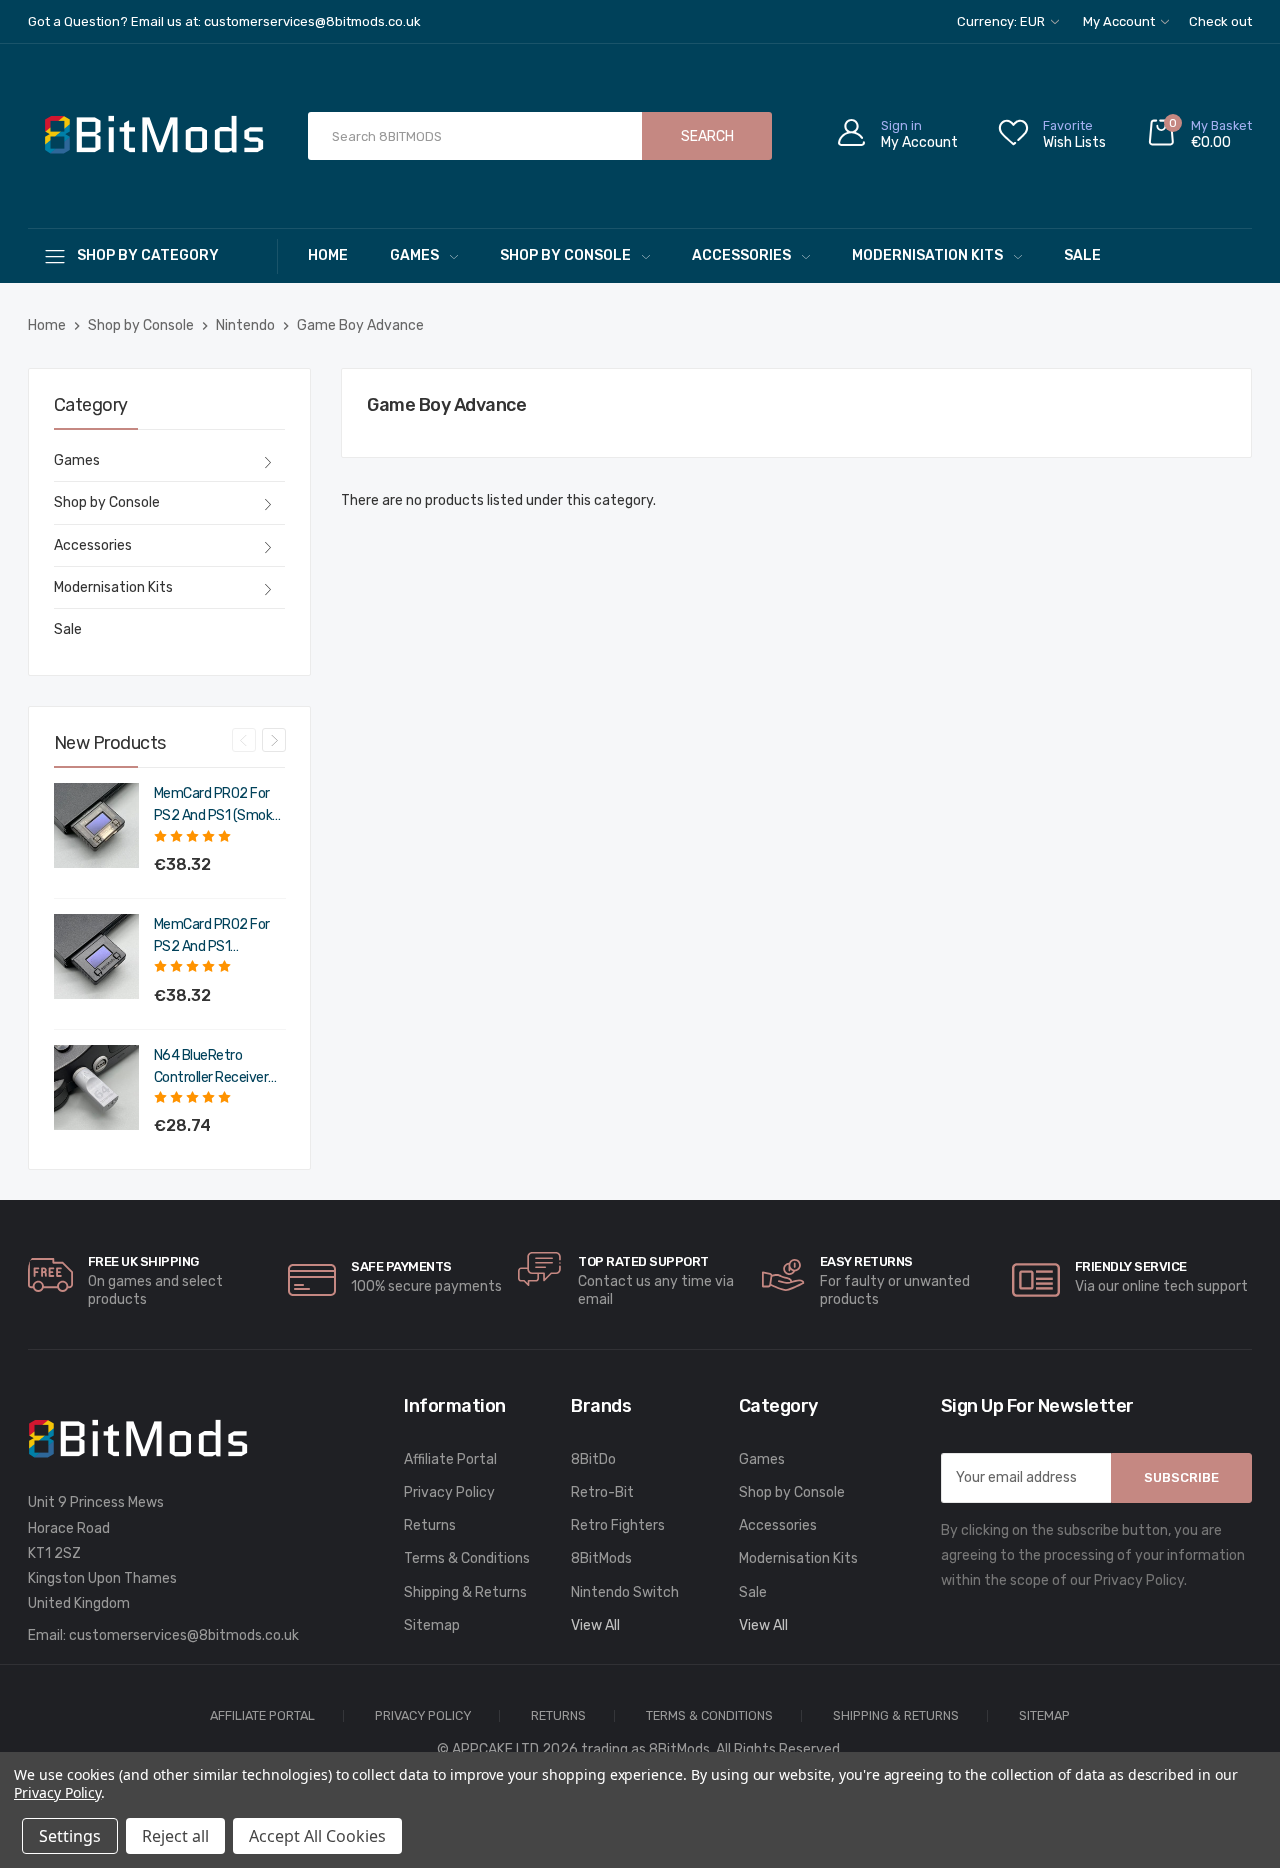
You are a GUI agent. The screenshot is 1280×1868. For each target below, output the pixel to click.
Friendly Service (1131, 1266)
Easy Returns (866, 1261)
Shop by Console (565, 255)
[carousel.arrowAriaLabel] (50, 1275)
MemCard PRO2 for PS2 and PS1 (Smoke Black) (217, 806)
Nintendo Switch (625, 1592)
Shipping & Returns (465, 1592)
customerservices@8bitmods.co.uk (184, 1635)
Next (274, 740)
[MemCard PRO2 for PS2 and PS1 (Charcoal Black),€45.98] (96, 956)
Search (707, 136)
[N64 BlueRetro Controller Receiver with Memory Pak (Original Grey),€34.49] (96, 1087)
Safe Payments (401, 1266)
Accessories (741, 255)
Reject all (175, 1836)
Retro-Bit (602, 1492)
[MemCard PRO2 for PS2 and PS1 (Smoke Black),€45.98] (96, 825)
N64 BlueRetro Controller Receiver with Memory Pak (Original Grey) (211, 1068)
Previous (244, 740)
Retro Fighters (618, 1525)
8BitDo (593, 1459)
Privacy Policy (449, 1492)
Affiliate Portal (450, 1459)
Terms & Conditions (467, 1558)
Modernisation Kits (927, 255)
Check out (1220, 21)
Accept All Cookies (317, 1836)
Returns (430, 1525)
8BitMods (601, 1558)
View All (595, 1625)
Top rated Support (643, 1261)
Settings (70, 1836)
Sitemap (432, 1625)
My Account (1120, 21)
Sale (1082, 255)
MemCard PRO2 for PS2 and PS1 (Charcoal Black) (212, 937)
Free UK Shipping (143, 1261)
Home (328, 255)
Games (414, 255)
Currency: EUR (1002, 21)
